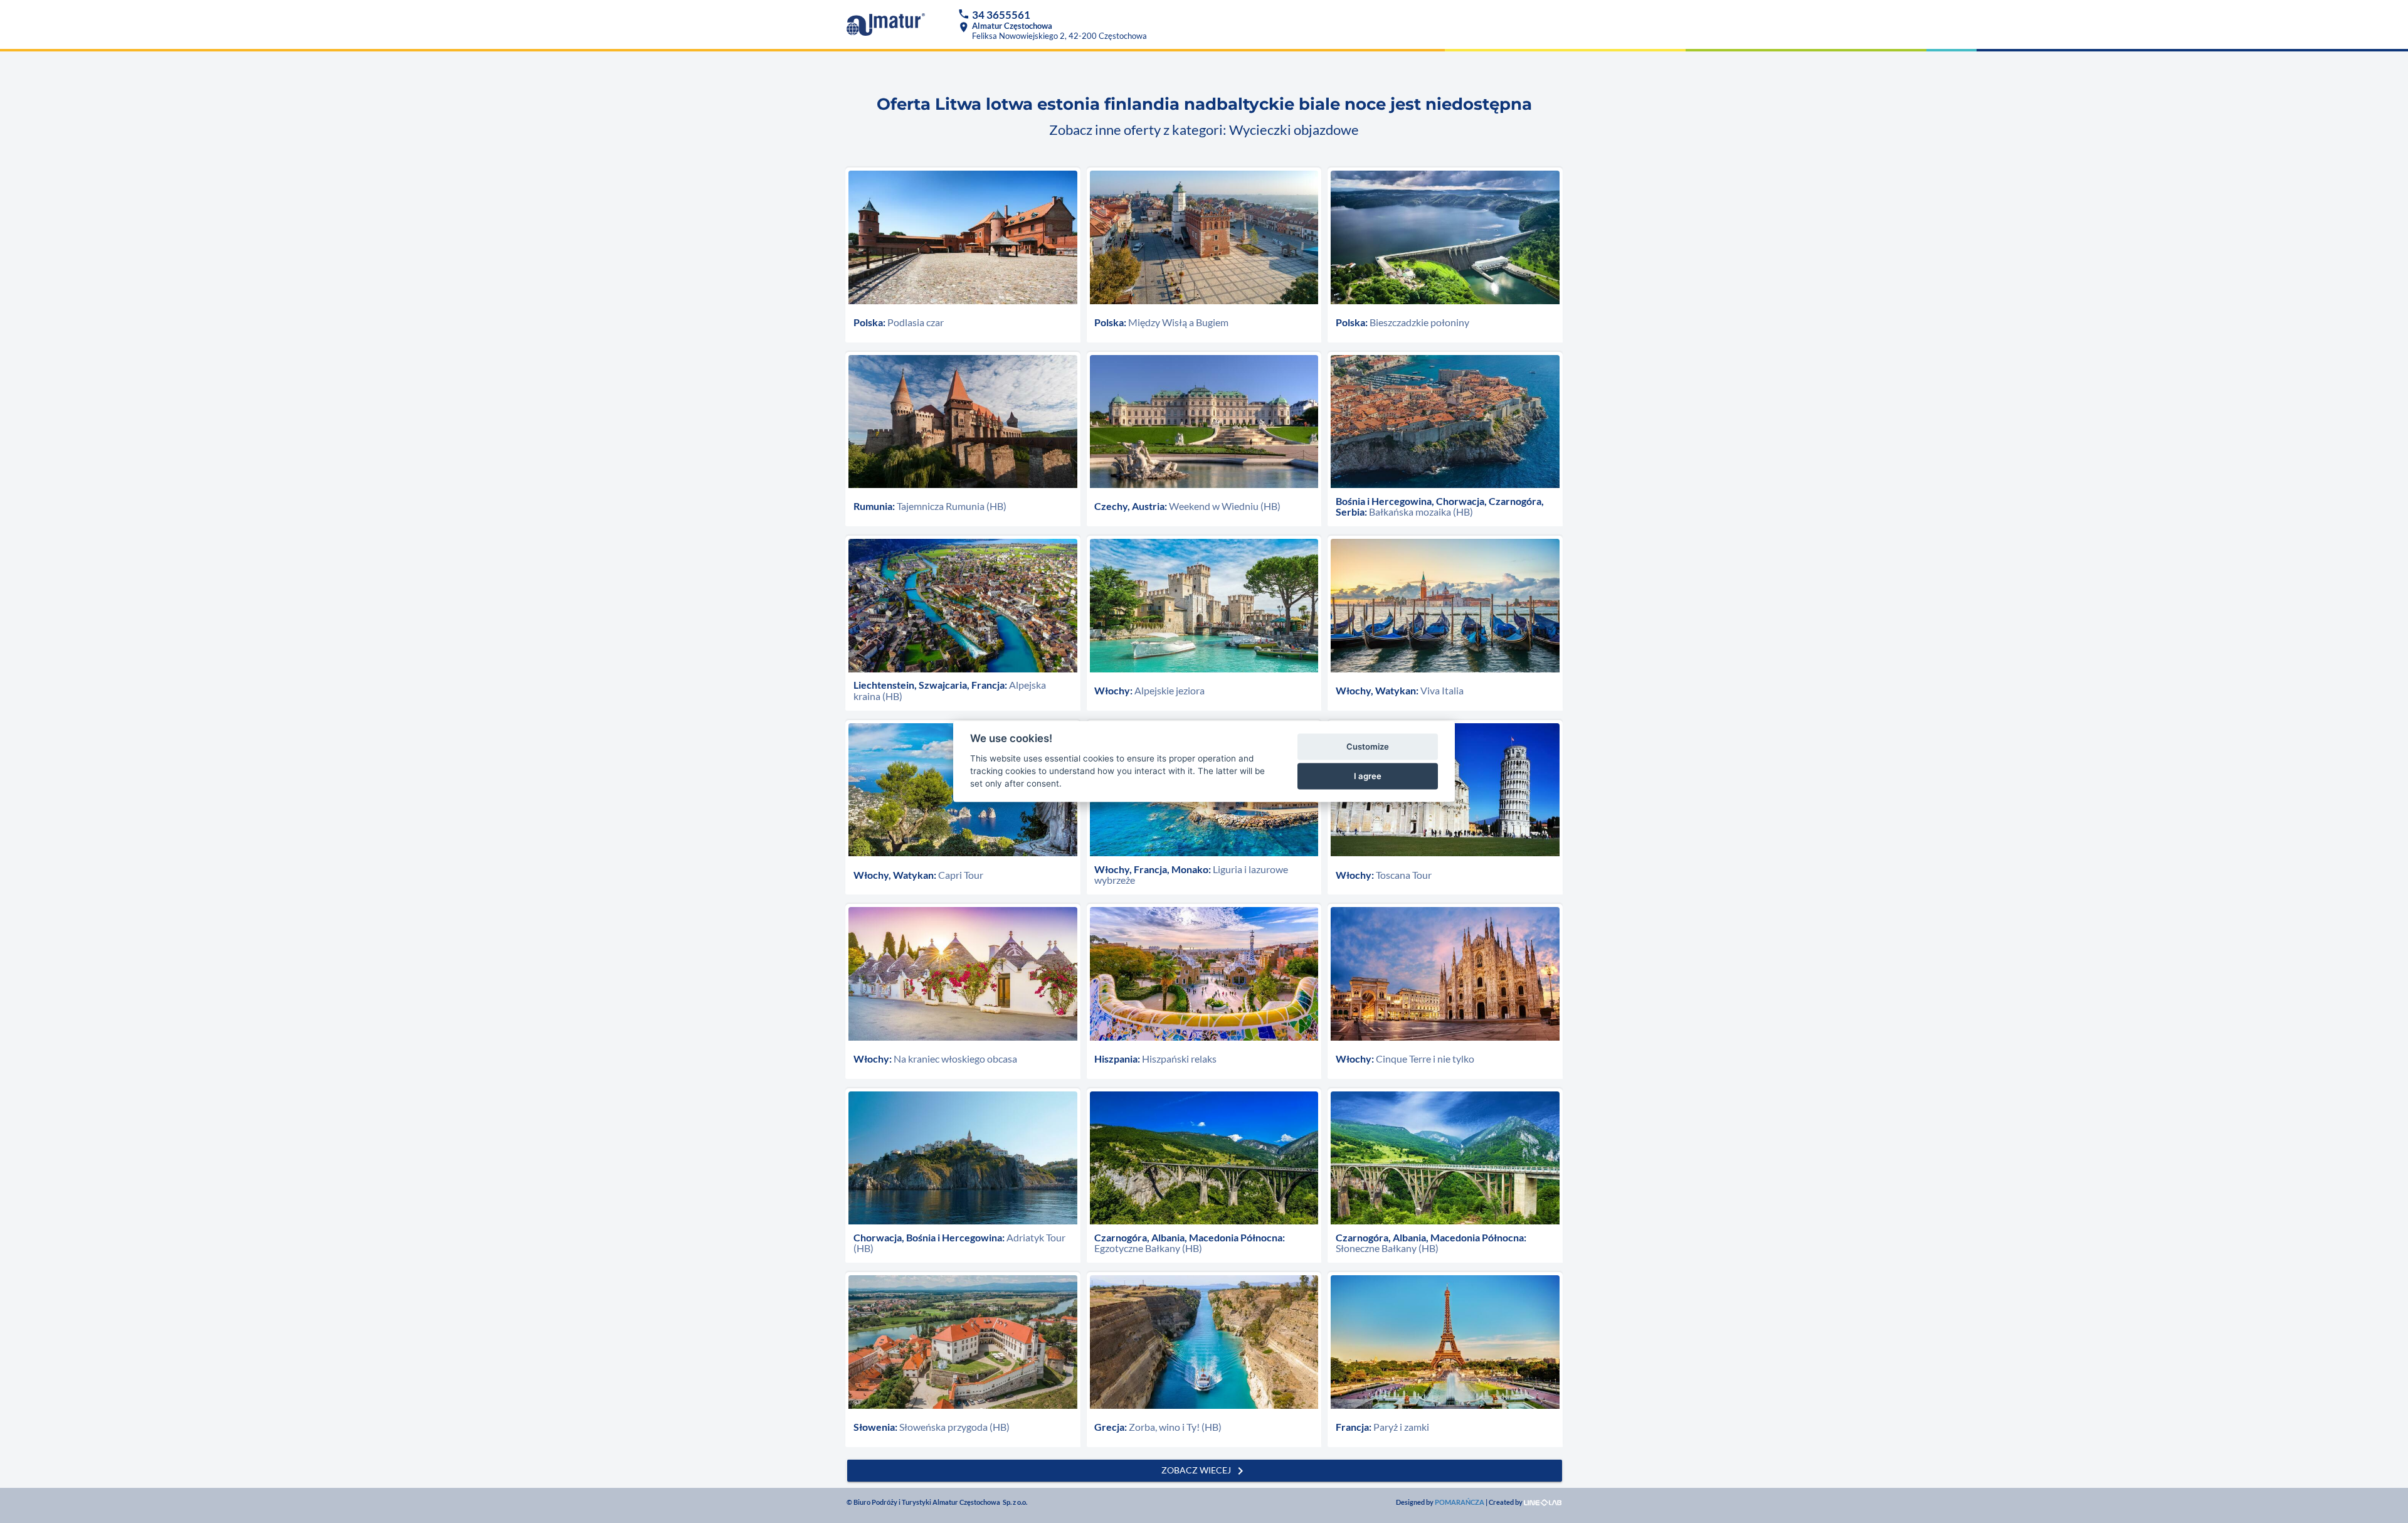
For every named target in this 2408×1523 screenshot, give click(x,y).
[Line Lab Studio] (1543, 1502)
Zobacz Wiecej (1205, 1471)
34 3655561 (1001, 15)
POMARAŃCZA (1460, 1502)
